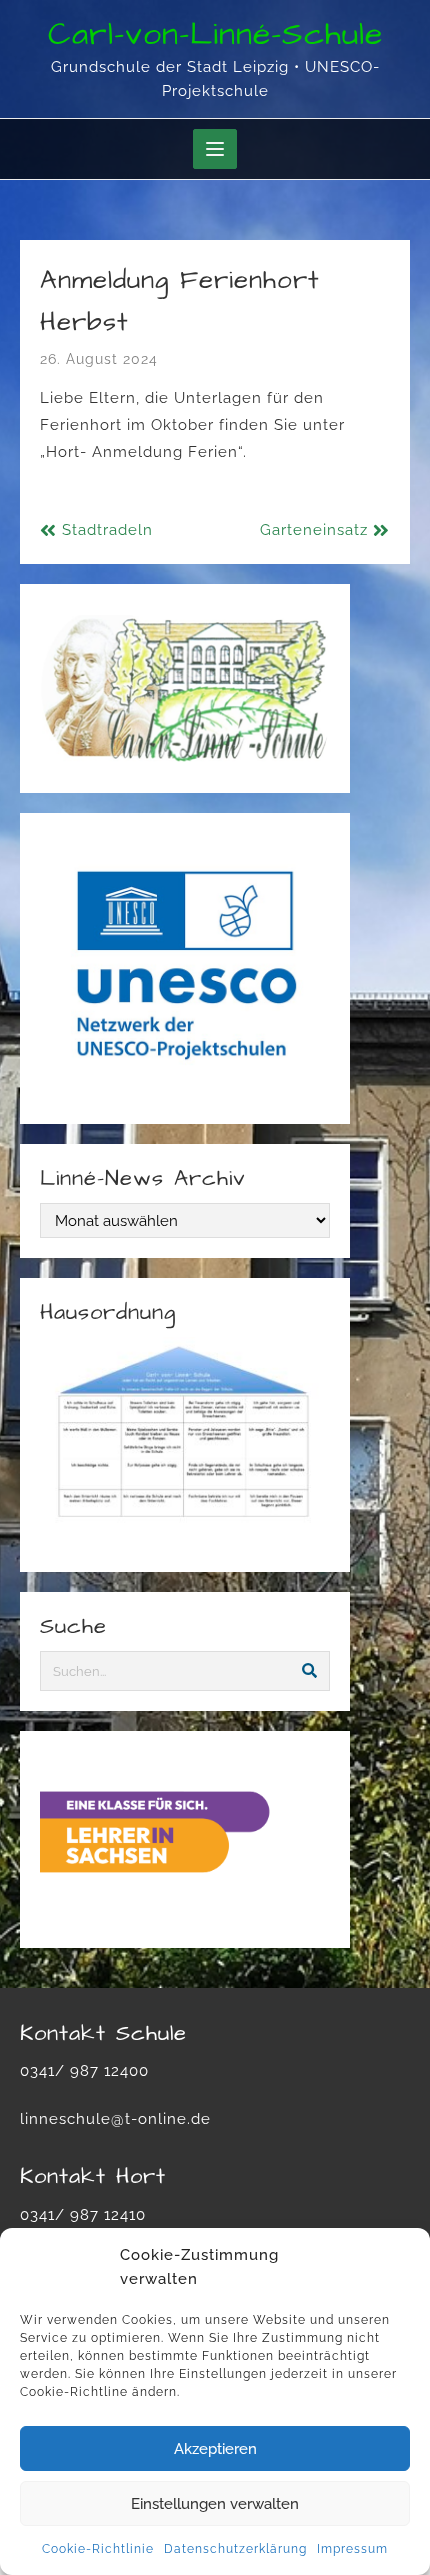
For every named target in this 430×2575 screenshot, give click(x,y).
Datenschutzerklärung (235, 2549)
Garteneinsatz (314, 530)
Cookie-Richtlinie (98, 2549)
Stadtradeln (107, 530)
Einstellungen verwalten (215, 2504)
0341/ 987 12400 (84, 2071)
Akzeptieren (215, 2449)
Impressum (352, 2549)
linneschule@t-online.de (115, 2119)
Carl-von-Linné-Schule (215, 34)
